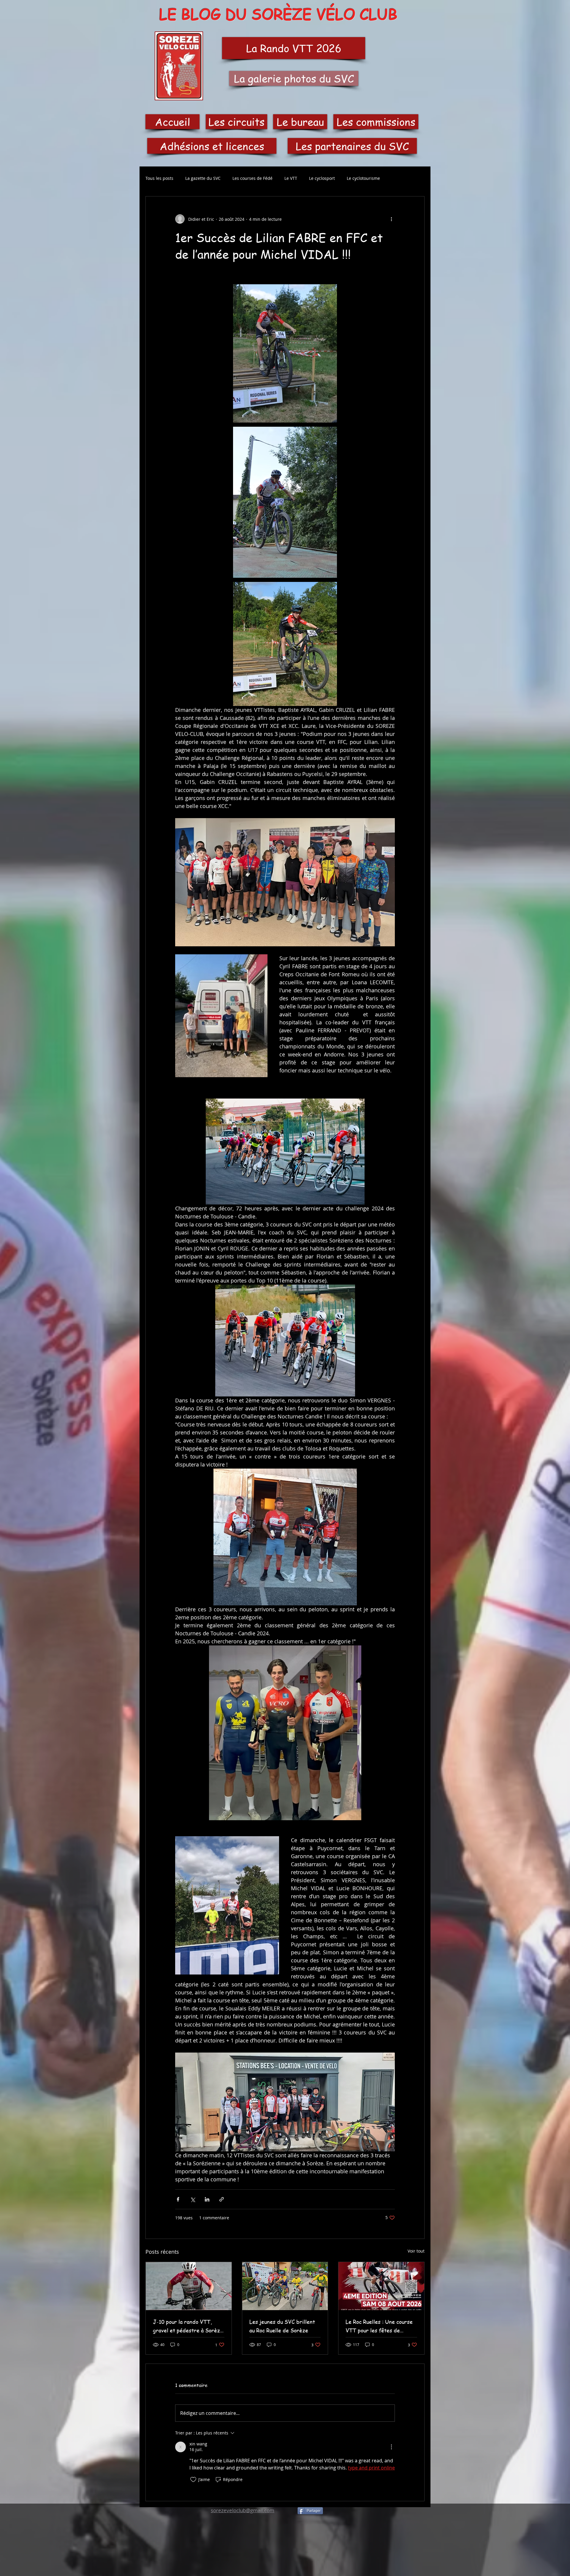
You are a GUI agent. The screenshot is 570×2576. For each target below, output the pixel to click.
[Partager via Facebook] (178, 2199)
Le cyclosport (322, 178)
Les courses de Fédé (252, 178)
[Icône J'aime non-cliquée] (193, 2480)
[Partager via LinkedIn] (207, 2199)
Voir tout (416, 2251)
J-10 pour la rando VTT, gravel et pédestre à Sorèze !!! (188, 2326)
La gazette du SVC (203, 178)
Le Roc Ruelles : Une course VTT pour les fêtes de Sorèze (379, 2326)
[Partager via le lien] (222, 2199)
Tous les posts (159, 178)
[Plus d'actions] (391, 219)
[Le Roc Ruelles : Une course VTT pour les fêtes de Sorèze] (381, 2286)
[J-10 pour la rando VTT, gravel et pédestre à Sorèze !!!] (189, 2286)
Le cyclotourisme (363, 178)
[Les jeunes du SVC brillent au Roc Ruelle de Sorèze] (285, 2286)
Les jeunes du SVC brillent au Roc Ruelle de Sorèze (282, 2326)
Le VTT (291, 178)
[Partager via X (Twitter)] (193, 2199)
